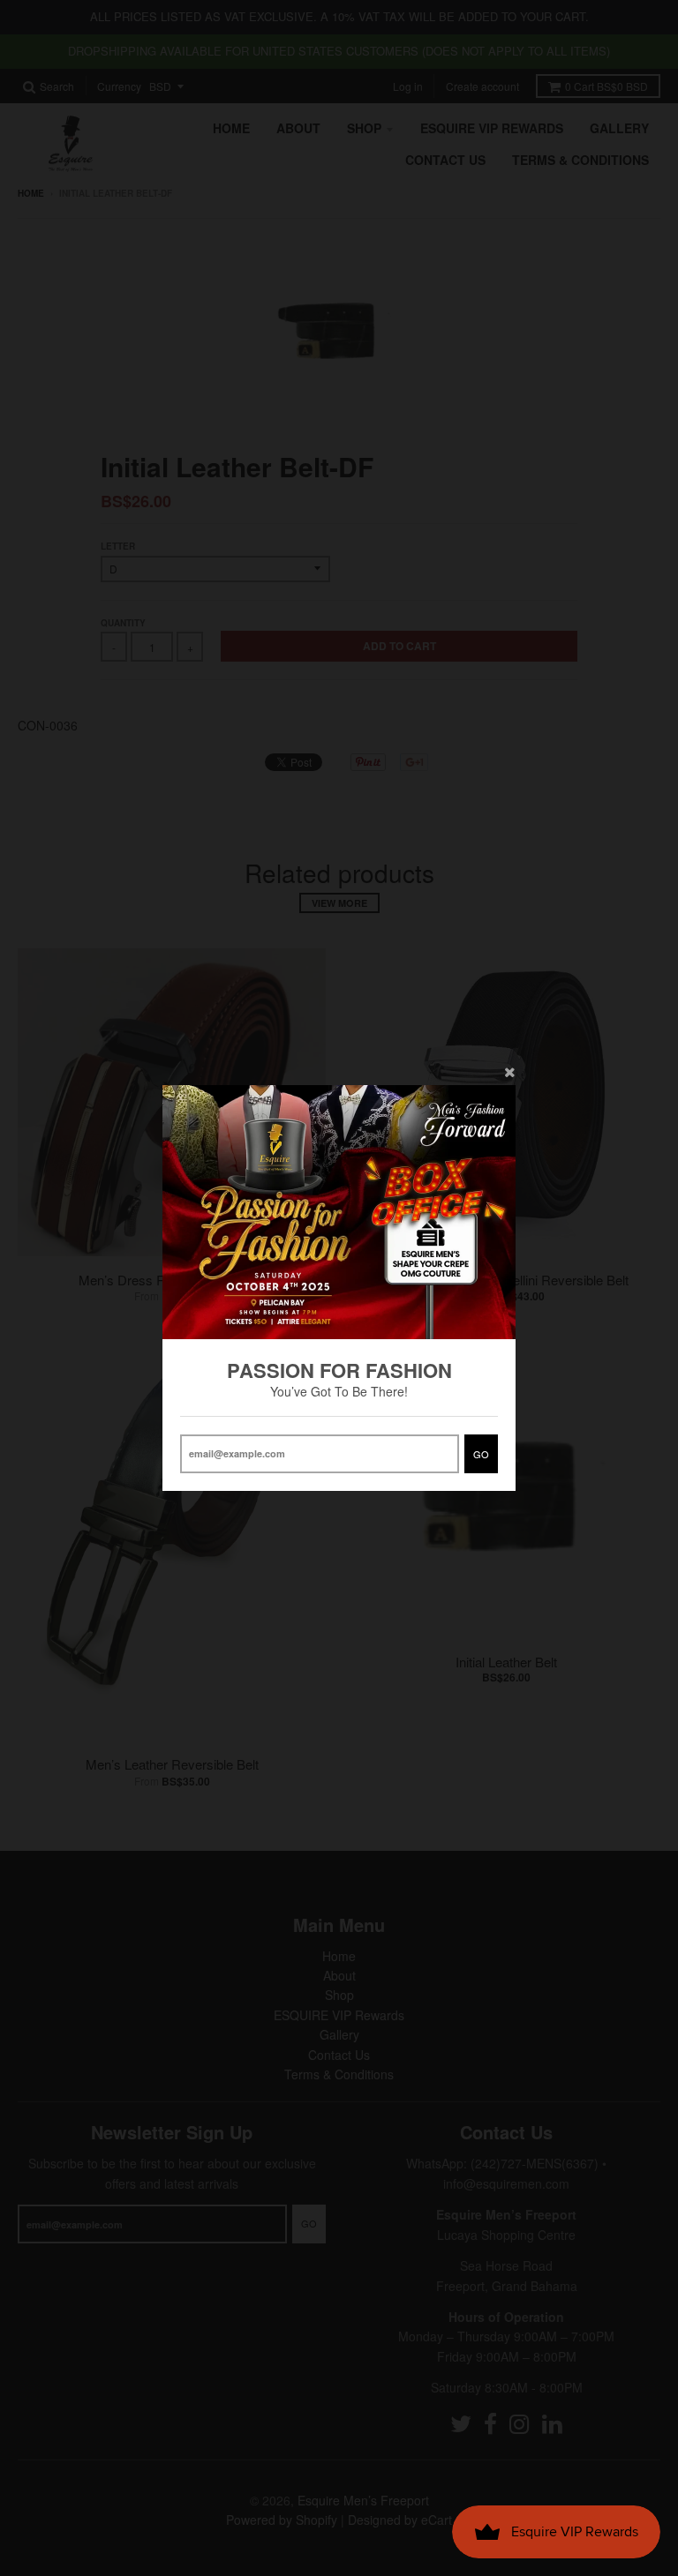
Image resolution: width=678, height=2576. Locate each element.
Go (481, 1454)
